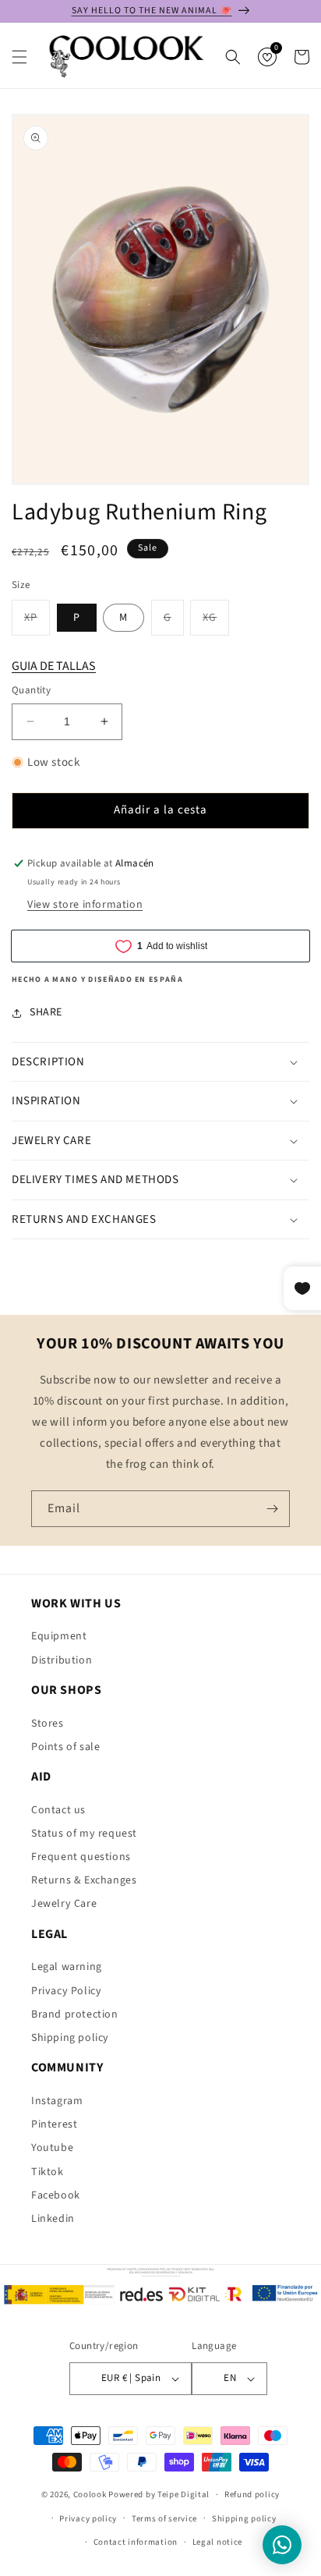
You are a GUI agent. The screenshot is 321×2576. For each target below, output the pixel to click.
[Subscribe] (272, 1509)
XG (216, 622)
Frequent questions (81, 1857)
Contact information (136, 2542)
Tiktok (48, 2172)
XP (37, 622)
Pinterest (54, 2124)
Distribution (62, 1660)
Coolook (90, 2495)
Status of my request (84, 1834)
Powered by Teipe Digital (159, 2495)
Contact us (58, 1810)
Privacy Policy (66, 1991)
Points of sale (65, 1747)
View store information (85, 905)
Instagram (57, 2101)
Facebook (56, 2195)
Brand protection (75, 2014)
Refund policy (252, 2495)
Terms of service (164, 2519)
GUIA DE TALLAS (54, 666)
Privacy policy (88, 2519)
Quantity (31, 690)
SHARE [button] (46, 1012)
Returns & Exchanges (84, 1880)
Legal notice (217, 2542)
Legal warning (67, 1967)
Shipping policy (70, 2038)
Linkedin (53, 2219)
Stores (48, 1724)
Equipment (59, 1636)
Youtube (52, 2148)
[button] (19, 57)
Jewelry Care (64, 1904)
